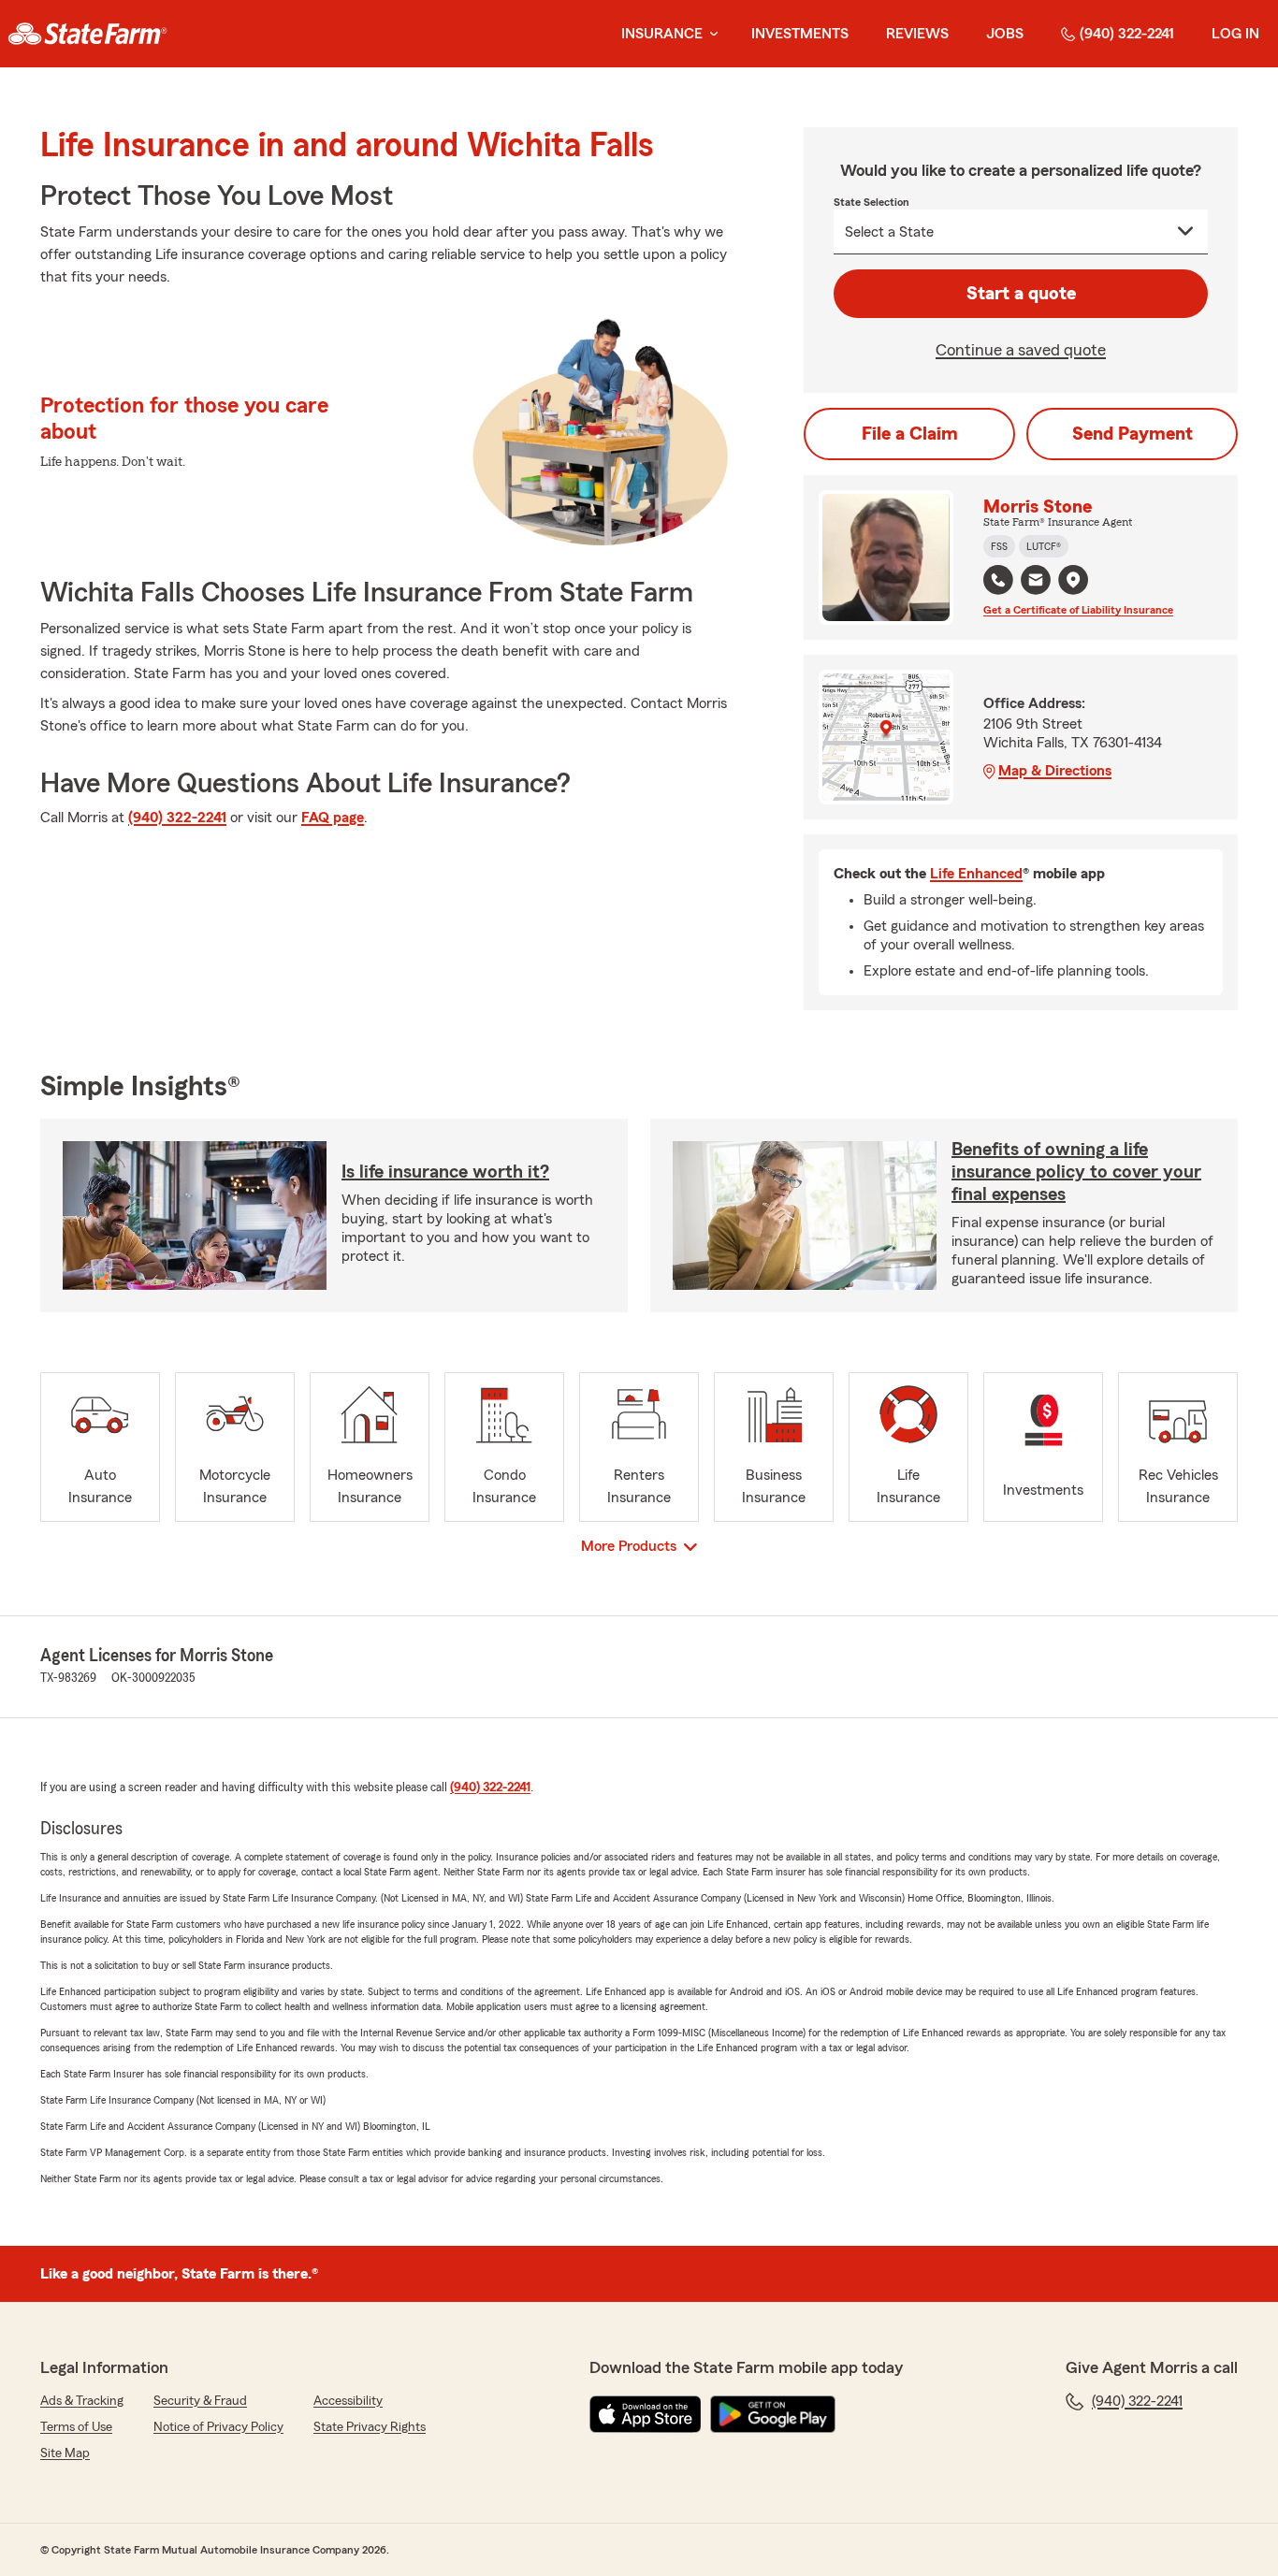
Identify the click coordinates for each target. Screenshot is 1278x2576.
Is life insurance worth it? (445, 1172)
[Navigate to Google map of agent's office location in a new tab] (1073, 580)
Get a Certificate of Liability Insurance (1078, 610)
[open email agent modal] (1036, 582)
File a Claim (910, 434)
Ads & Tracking (82, 2401)
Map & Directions (1055, 771)
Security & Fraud (200, 2401)
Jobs (1005, 34)
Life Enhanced (976, 874)
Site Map (65, 2453)
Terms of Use (76, 2427)
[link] (87, 34)
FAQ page (333, 818)
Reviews (917, 34)
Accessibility (348, 2401)
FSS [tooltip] (999, 546)
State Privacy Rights (370, 2427)
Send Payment (1133, 434)
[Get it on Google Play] (773, 2414)
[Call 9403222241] (998, 580)
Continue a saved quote (1021, 350)
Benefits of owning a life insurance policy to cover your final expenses (1076, 1172)
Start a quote (1021, 294)
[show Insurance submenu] (710, 34)
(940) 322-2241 (1127, 34)
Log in (1235, 34)
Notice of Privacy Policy (218, 2427)
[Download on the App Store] (646, 2414)
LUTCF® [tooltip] (1044, 546)
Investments (800, 34)
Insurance (662, 34)
